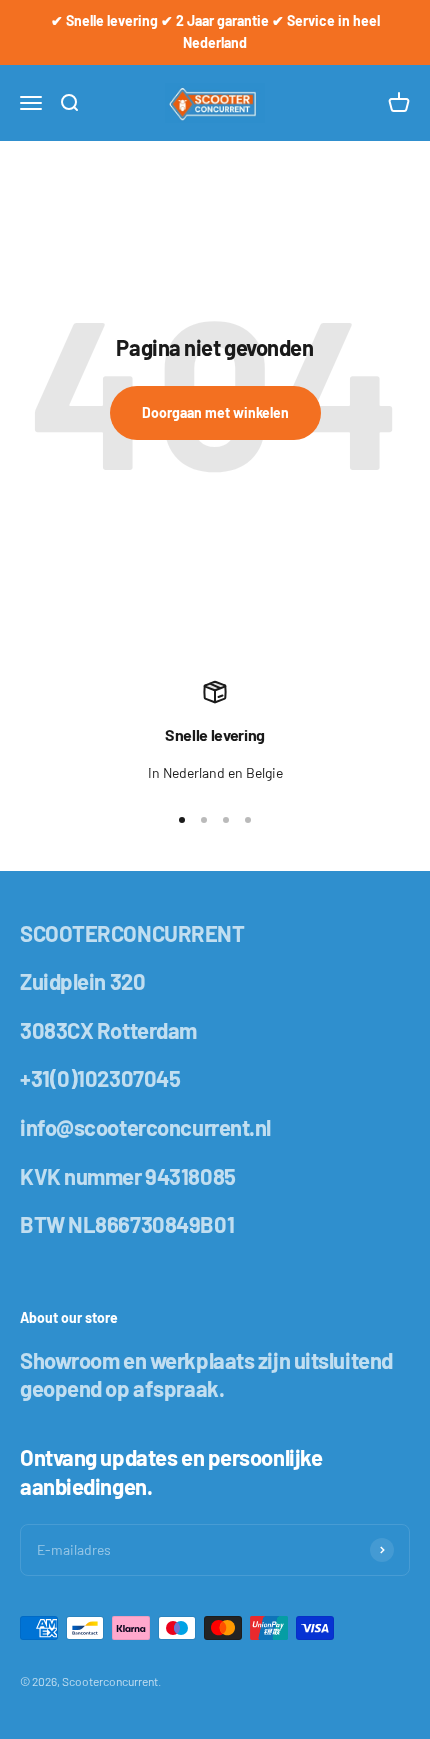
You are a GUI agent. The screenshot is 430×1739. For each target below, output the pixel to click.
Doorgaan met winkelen (215, 412)
